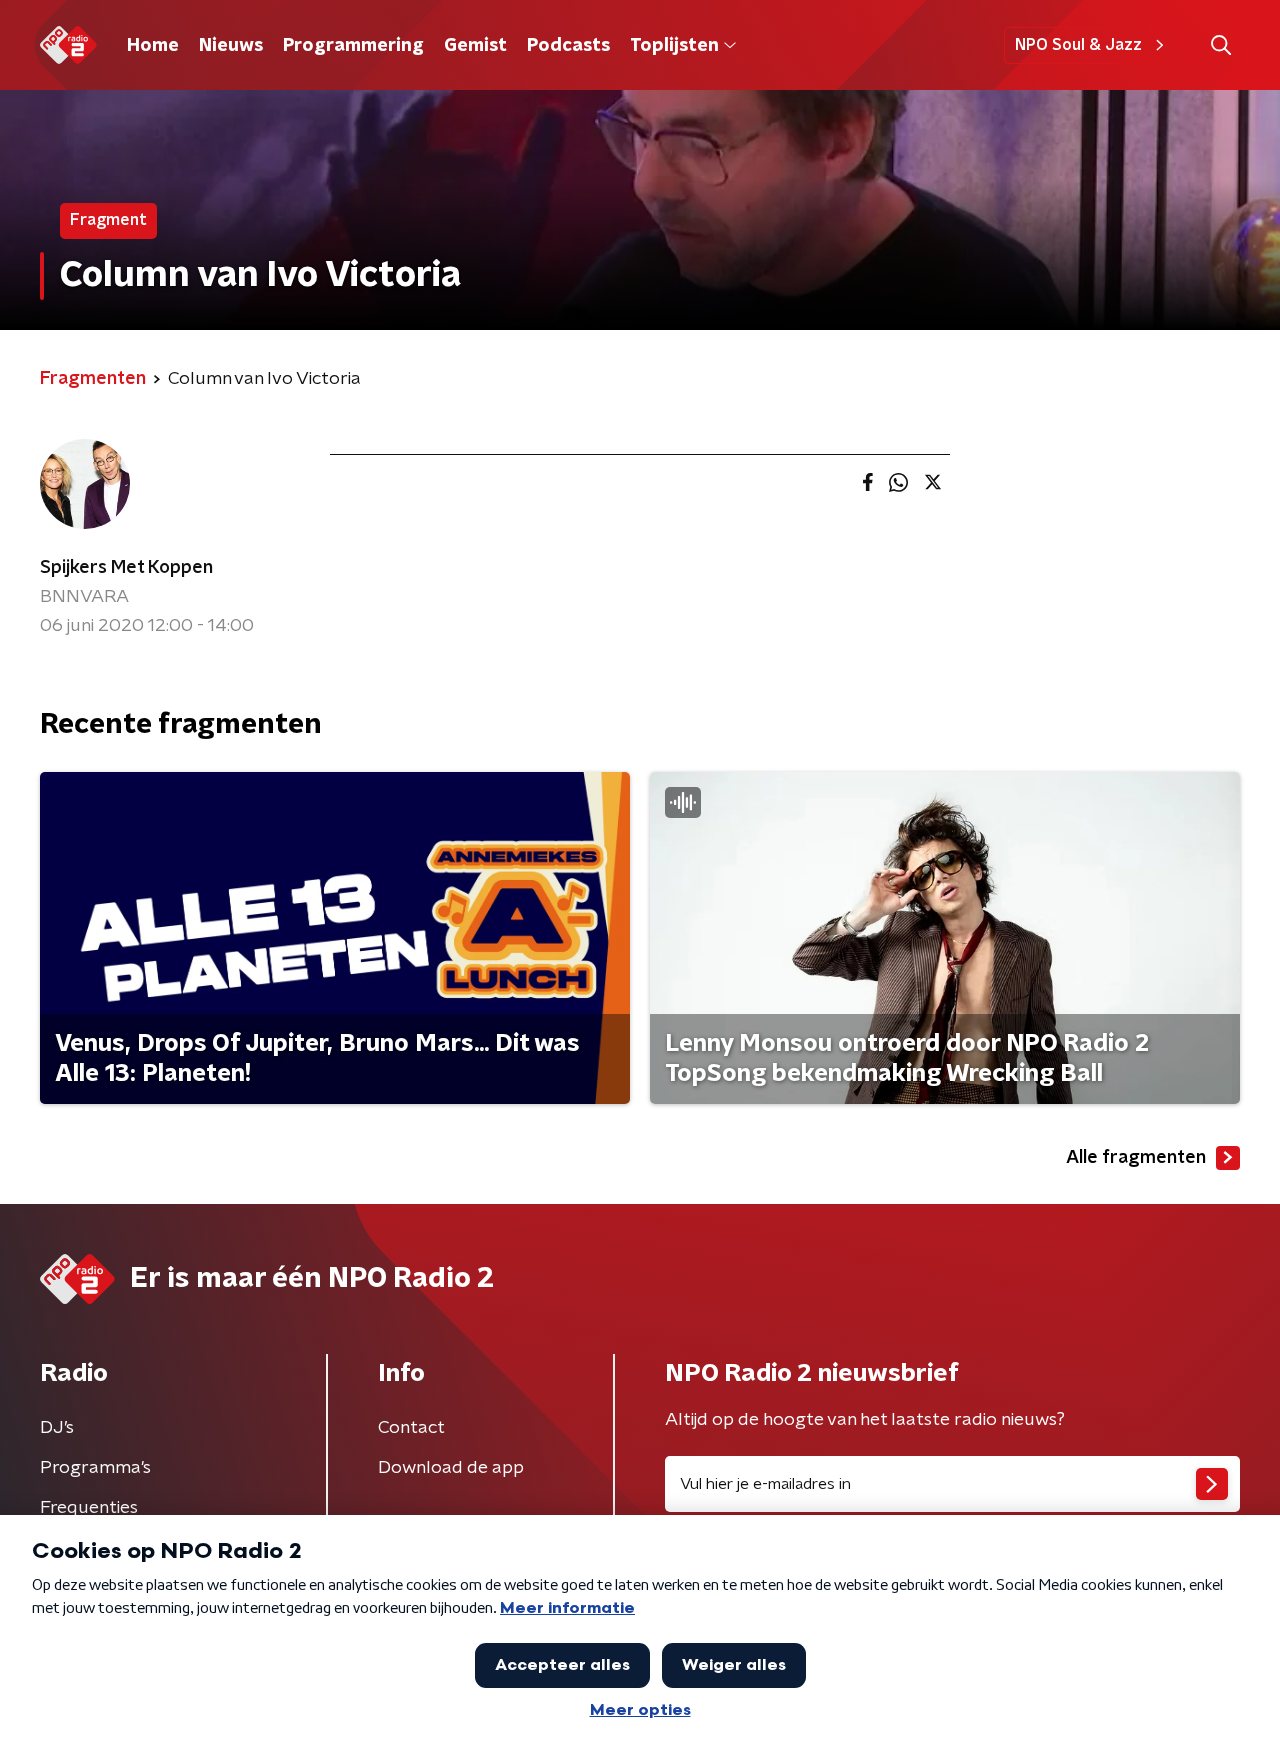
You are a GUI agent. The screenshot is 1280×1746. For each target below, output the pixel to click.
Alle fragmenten (1136, 1158)
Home (153, 46)
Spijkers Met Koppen (126, 568)
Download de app (451, 1468)
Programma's (95, 1468)
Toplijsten (674, 46)
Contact (411, 1428)
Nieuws (231, 46)
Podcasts (568, 46)
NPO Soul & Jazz (1078, 45)
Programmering (353, 46)
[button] (1220, 45)
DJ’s (57, 1428)
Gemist (475, 46)
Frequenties (89, 1508)
